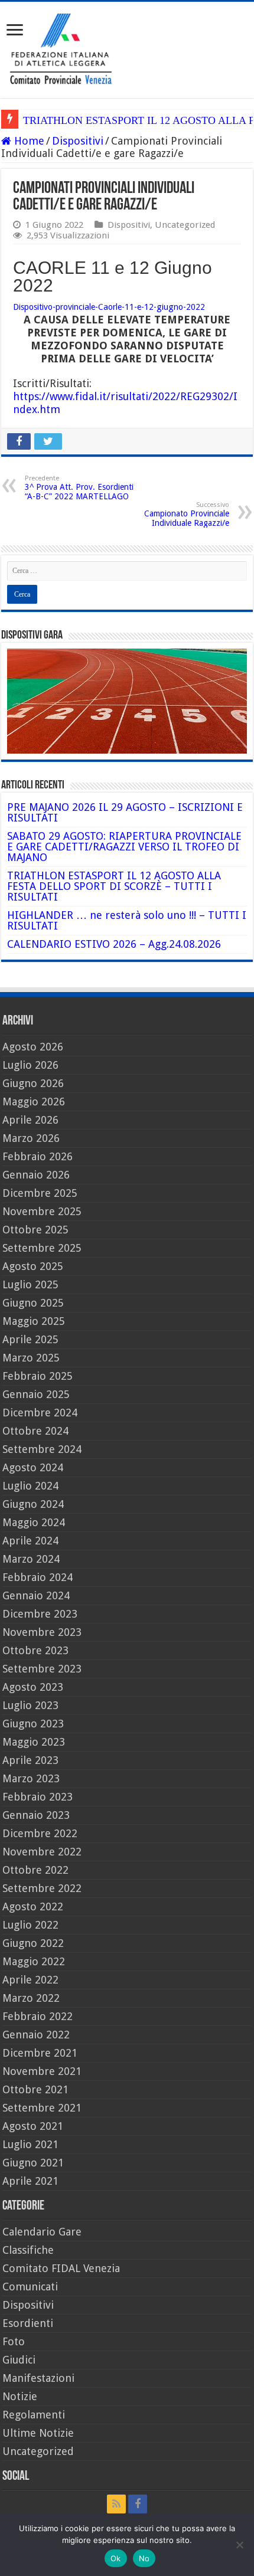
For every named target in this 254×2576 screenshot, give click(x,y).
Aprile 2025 (30, 1339)
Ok (116, 2558)
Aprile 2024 (30, 1541)
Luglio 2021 (30, 2144)
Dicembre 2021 (40, 2053)
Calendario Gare (42, 2232)
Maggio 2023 (34, 1742)
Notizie (20, 2396)
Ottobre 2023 (35, 1650)
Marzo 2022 (31, 1998)
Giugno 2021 (33, 2163)
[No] (239, 2545)
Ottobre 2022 (35, 1870)
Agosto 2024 (33, 1467)
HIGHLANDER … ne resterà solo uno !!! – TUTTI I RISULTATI (127, 920)
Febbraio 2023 (38, 1797)
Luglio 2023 (30, 1705)
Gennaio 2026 (36, 1175)
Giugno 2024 (33, 1504)
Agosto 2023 (33, 1687)
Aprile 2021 (30, 2181)
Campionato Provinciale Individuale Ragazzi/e (187, 514)
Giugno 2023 (33, 1724)
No (144, 2558)
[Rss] (116, 2504)
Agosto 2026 (33, 1047)
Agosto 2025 (33, 1266)
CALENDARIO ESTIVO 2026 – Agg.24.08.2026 (114, 944)
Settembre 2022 (42, 1888)
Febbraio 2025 (38, 1376)
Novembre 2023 (42, 1632)
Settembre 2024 (42, 1449)
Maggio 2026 (34, 1102)
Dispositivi (78, 141)
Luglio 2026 (30, 1065)
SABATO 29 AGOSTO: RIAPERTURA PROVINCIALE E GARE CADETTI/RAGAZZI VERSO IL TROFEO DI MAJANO (124, 847)
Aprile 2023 (30, 1760)
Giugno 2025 (33, 1303)
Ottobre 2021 (35, 2089)
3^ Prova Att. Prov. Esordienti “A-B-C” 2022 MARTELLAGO (79, 488)
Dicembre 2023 (40, 1614)
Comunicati (30, 2287)
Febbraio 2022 (38, 2016)
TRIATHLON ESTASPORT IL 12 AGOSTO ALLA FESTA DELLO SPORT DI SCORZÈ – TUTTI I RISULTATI (114, 886)
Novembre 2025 (42, 1211)
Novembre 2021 (42, 2071)
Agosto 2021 (33, 2126)
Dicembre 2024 (40, 1413)
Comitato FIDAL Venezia (61, 2268)
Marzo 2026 (31, 1138)
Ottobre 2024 (35, 1431)
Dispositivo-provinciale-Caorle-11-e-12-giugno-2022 (109, 307)
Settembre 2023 (42, 1669)
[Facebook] (138, 2504)
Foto (14, 2341)
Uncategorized (185, 225)
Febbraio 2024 (38, 1577)
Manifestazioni (38, 2378)
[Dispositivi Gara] (127, 700)
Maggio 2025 (34, 1321)
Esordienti (28, 2323)
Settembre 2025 (42, 1248)
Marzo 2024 (31, 1559)
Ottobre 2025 (35, 1230)
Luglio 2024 (30, 1486)
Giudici (19, 2360)
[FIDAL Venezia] (127, 48)
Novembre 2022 (42, 1852)
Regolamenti (34, 2415)
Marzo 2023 (31, 1778)
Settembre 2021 (42, 2108)
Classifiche (28, 2250)
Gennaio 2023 (36, 1815)
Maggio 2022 (34, 1961)
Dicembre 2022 (40, 1833)
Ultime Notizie (38, 2433)
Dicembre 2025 (40, 1193)
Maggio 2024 (34, 1522)
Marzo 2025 (31, 1358)
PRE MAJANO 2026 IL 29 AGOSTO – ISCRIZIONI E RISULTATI (125, 812)
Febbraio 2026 (38, 1156)
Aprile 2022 (30, 1980)
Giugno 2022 (33, 1943)
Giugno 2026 (33, 1083)
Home (28, 141)
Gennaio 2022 (36, 2035)
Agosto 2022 (33, 1906)
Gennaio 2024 (36, 1595)
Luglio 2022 (30, 1925)
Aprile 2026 (30, 1120)
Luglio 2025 (30, 1284)
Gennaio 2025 (36, 1394)
